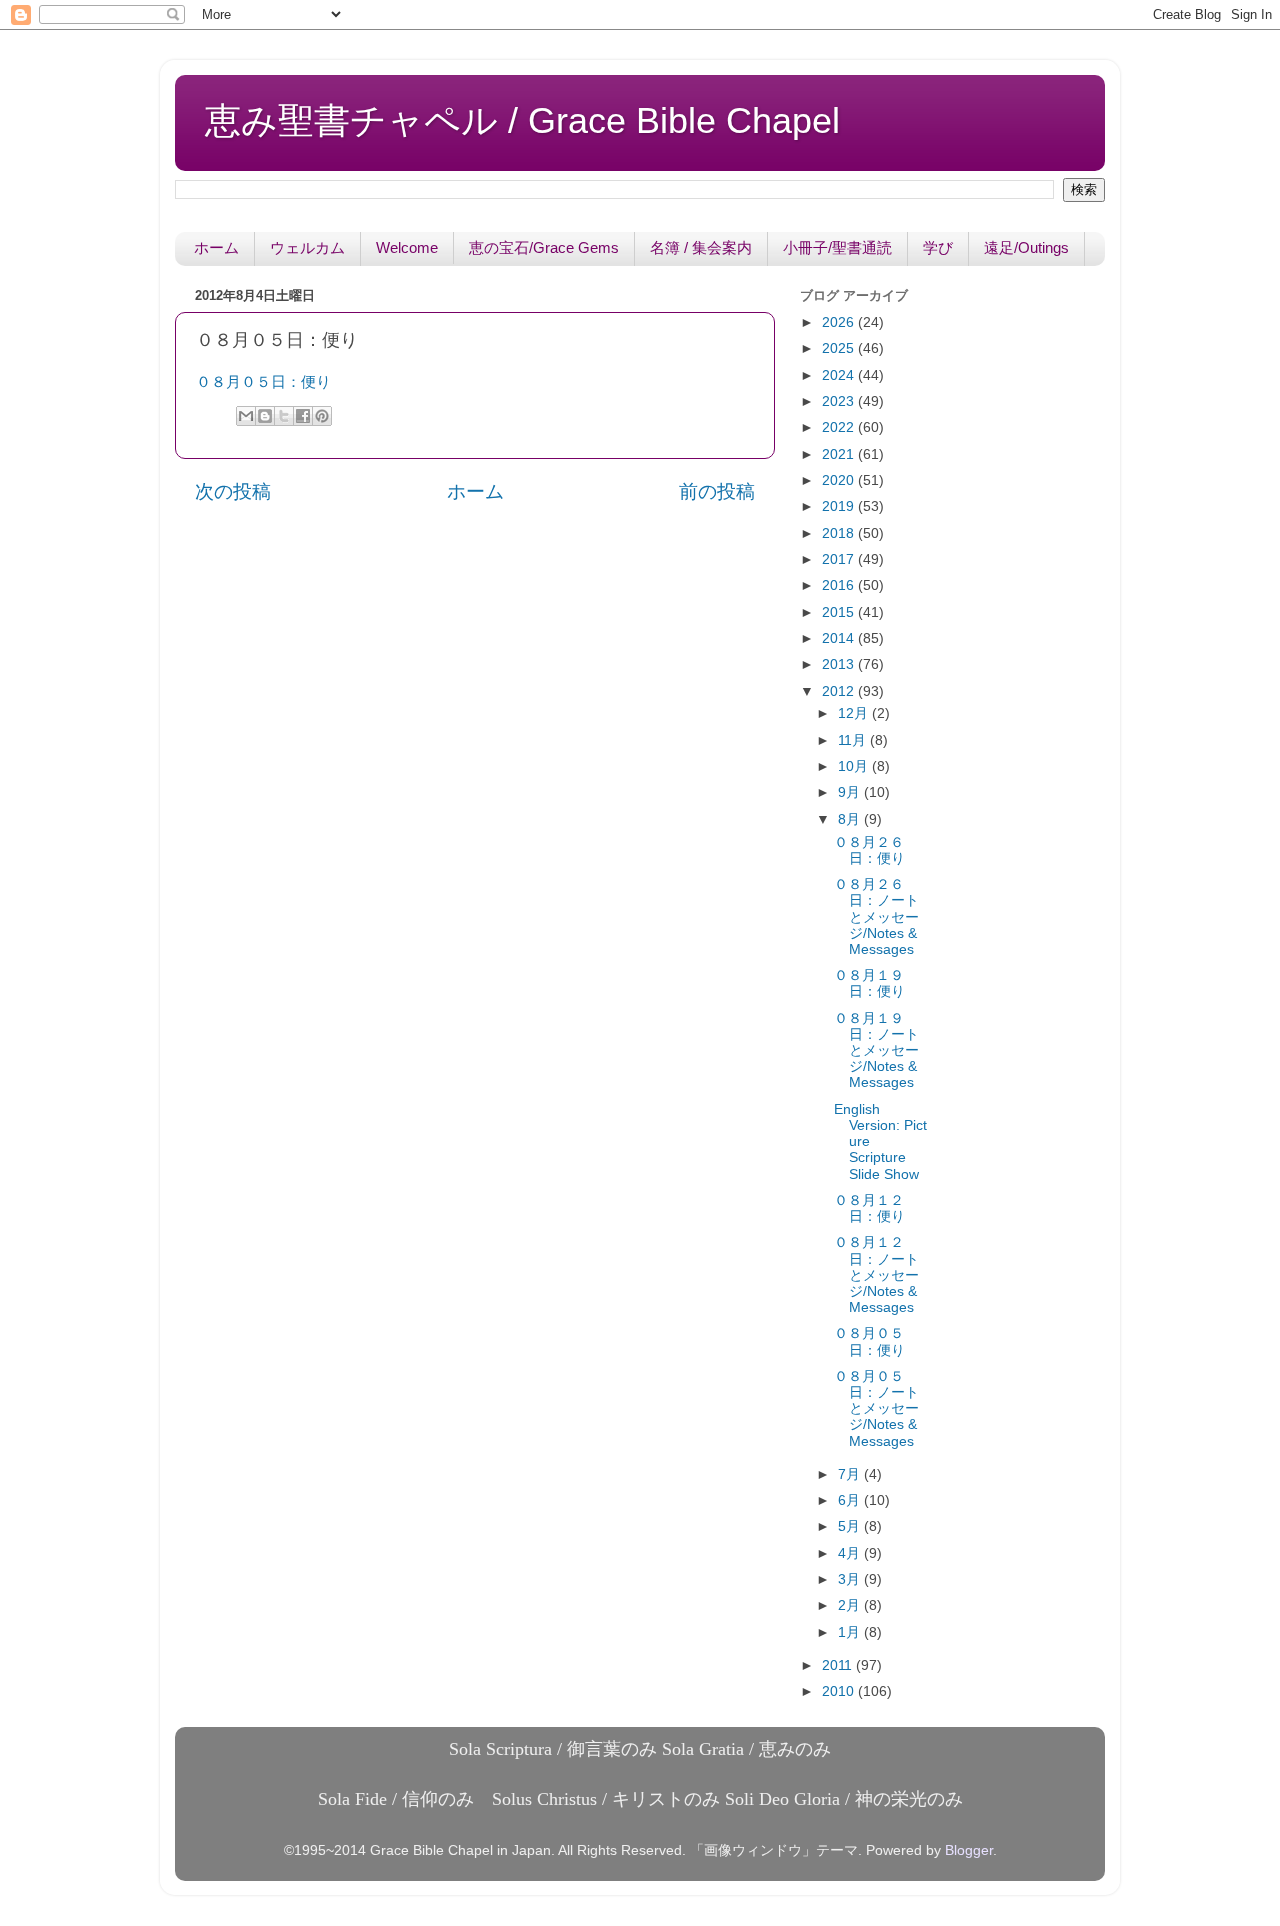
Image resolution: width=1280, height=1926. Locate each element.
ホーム (216, 247)
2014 (840, 638)
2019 (840, 506)
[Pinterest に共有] (322, 416)
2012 (840, 691)
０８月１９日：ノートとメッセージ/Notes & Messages (876, 1051)
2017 (840, 559)
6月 (851, 1500)
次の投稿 (233, 491)
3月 (851, 1579)
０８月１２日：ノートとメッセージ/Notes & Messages (876, 1275)
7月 (851, 1474)
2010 (840, 1691)
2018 (840, 533)
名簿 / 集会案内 (701, 247)
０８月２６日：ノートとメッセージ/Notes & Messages (876, 917)
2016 (840, 585)
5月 (851, 1526)
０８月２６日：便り (869, 850)
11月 (854, 740)
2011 (839, 1665)
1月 (851, 1632)
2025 (840, 348)
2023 (840, 401)
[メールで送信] (246, 416)
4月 (851, 1553)
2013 (840, 664)
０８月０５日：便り (263, 382)
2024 (840, 375)
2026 (840, 322)
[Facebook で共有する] (303, 416)
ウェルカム (307, 247)
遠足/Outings (1026, 247)
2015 (840, 612)
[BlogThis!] (265, 416)
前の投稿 (717, 491)
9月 (851, 792)
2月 (851, 1605)
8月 (851, 819)
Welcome (407, 247)
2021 (840, 454)
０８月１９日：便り (869, 983)
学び (938, 247)
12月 (855, 713)
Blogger (969, 1850)
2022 (840, 427)
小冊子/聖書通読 (837, 247)
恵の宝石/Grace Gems (544, 247)
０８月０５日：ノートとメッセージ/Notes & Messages (876, 1409)
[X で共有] (284, 416)
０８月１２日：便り (869, 1208)
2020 (840, 480)
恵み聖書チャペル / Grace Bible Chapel (522, 120)
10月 (855, 766)
